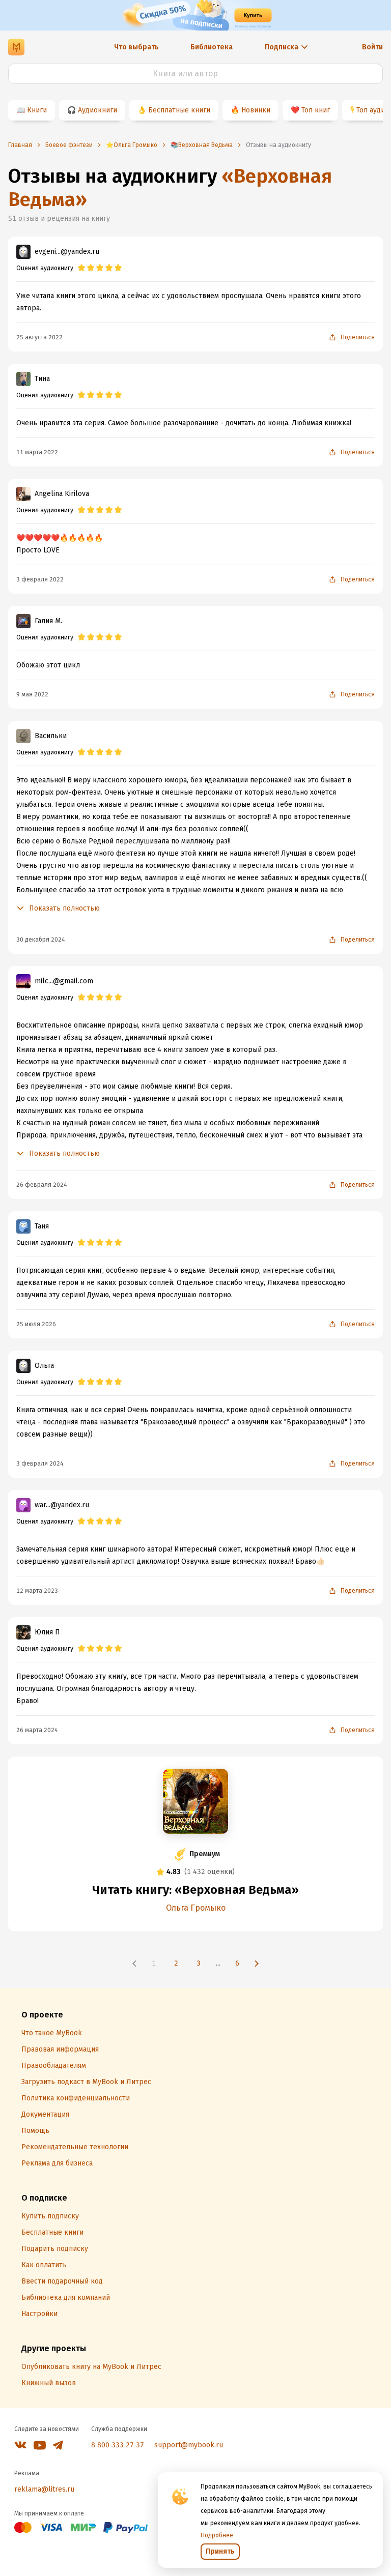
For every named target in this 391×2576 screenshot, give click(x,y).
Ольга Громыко (196, 1908)
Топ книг (316, 110)
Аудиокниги (97, 110)
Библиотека (212, 47)
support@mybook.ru (189, 2445)
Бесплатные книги (179, 110)
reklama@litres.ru (44, 2489)
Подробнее (217, 2535)
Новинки (256, 110)
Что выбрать (136, 47)
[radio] (81, 268)
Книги (37, 110)
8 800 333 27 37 (118, 2445)
